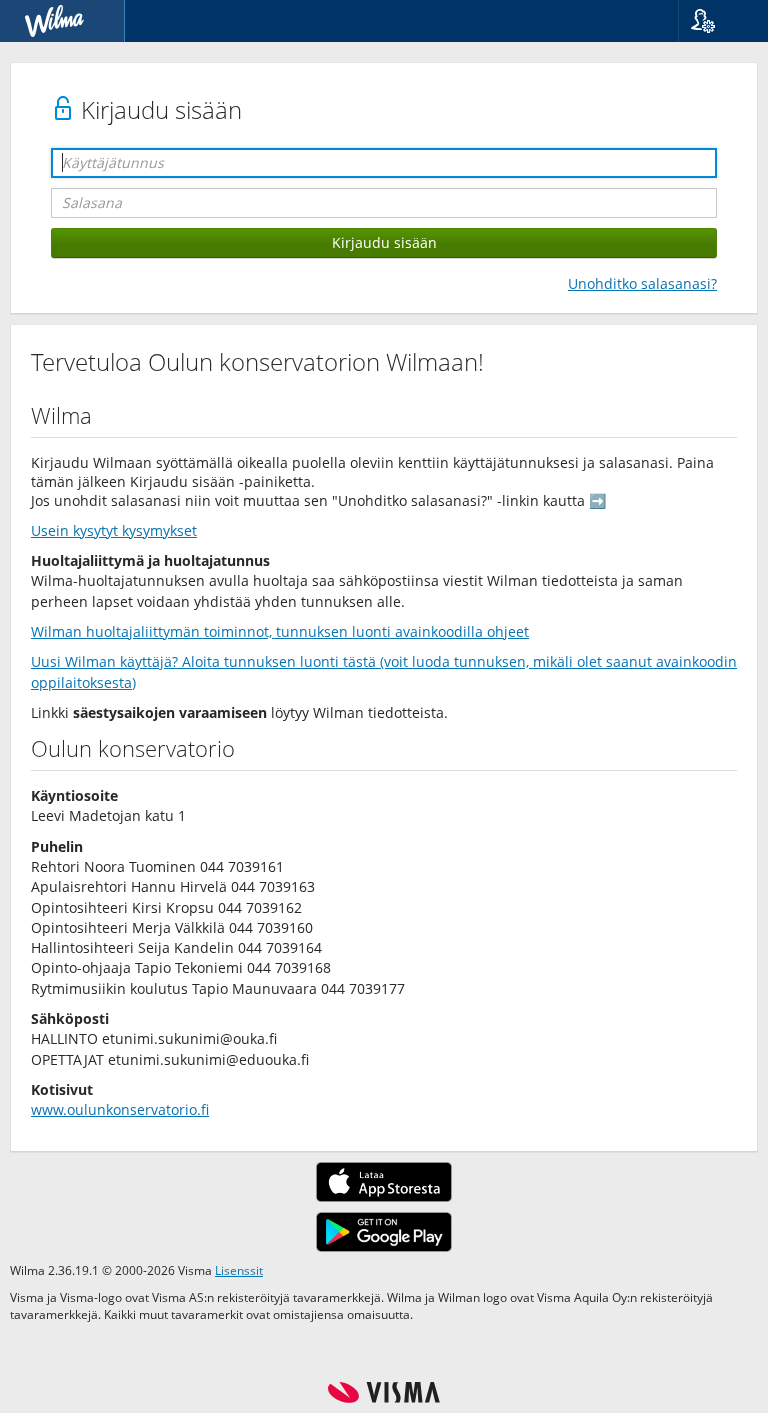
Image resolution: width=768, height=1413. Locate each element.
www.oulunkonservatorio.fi (120, 1109)
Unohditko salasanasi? (642, 283)
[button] (715, 21)
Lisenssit (239, 1270)
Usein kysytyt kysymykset (114, 530)
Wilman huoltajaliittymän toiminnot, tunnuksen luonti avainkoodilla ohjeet (280, 631)
